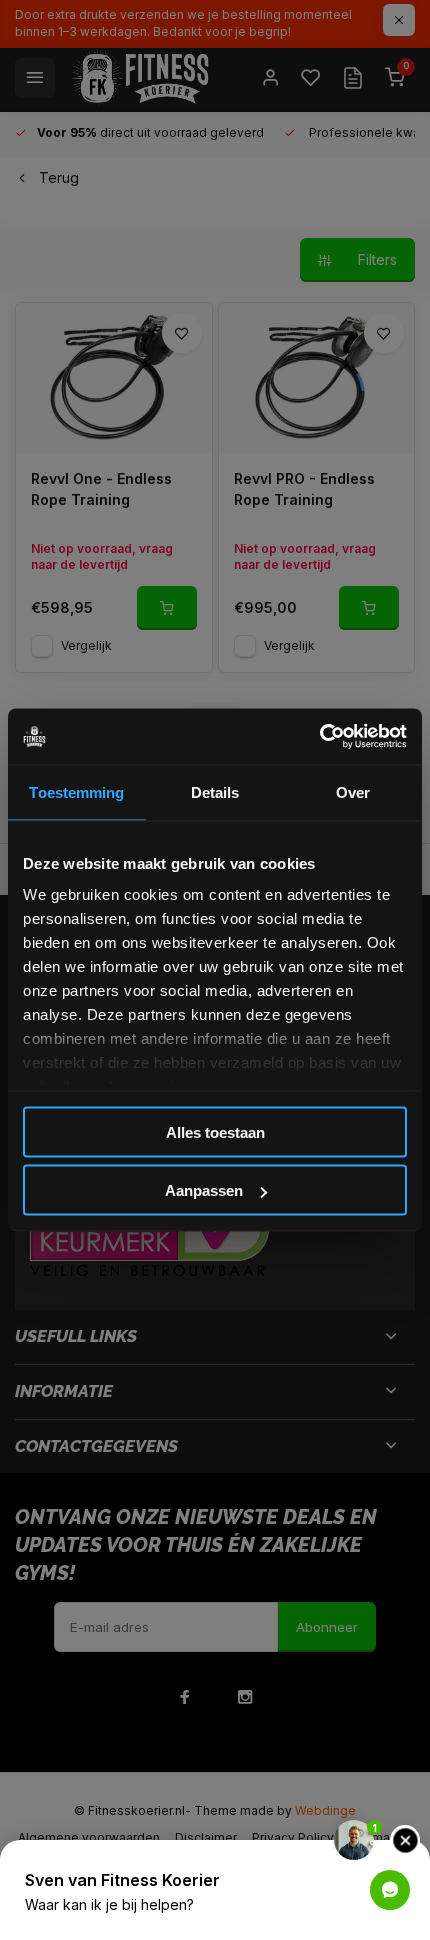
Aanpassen (204, 1190)
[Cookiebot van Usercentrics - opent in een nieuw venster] (319, 737)
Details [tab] (215, 791)
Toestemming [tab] (76, 791)
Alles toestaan (215, 1131)
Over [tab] (353, 791)
